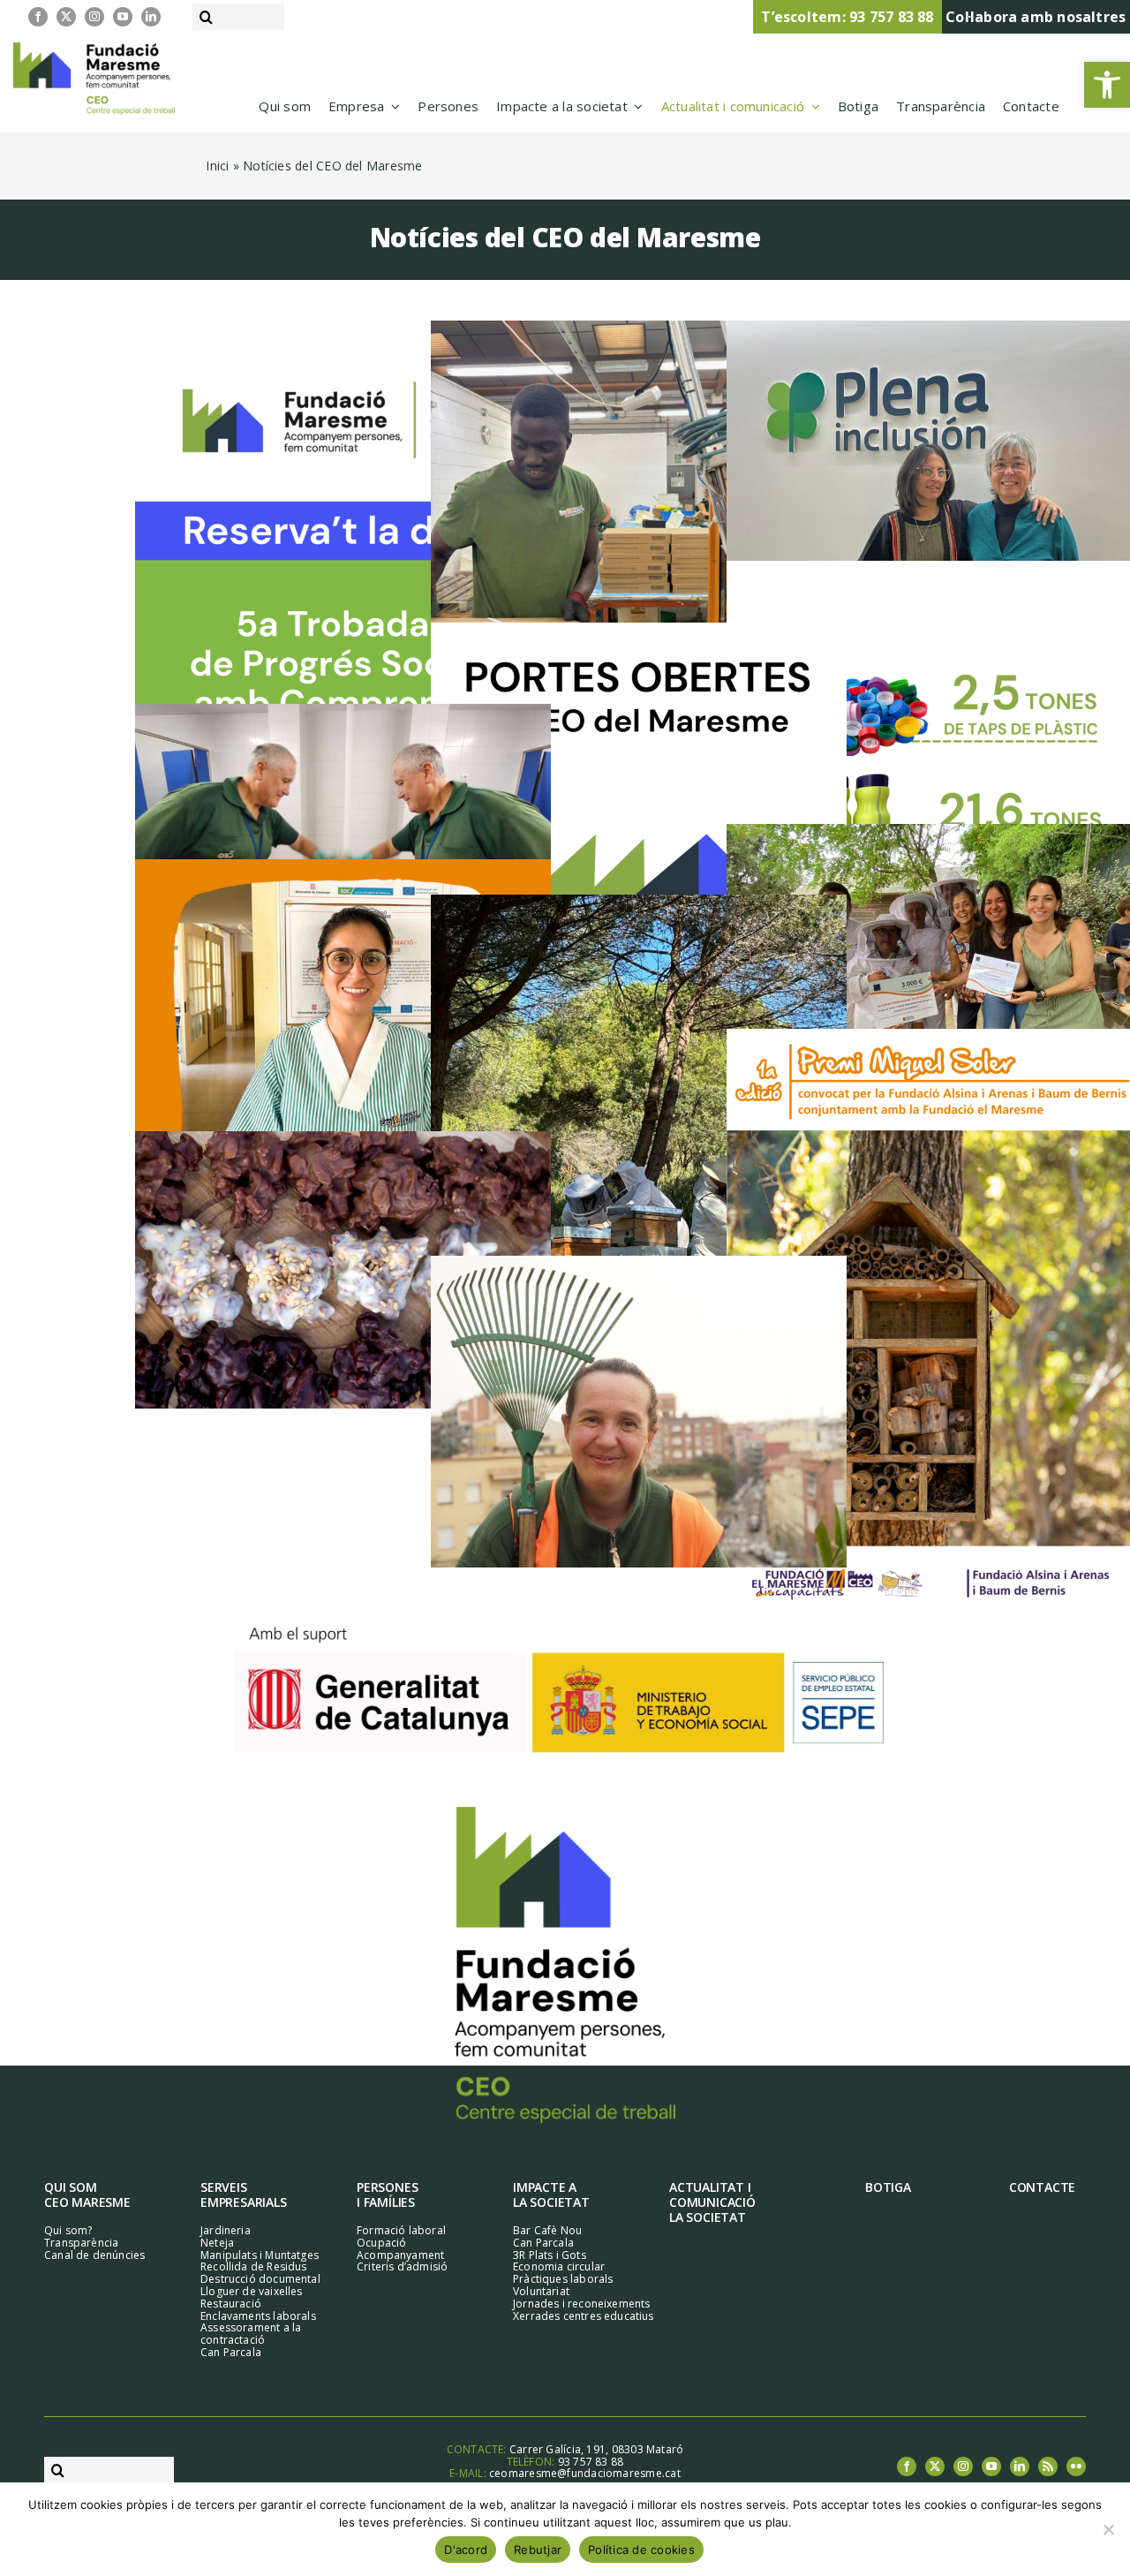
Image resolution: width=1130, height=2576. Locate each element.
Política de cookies (641, 2550)
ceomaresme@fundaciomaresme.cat (585, 2473)
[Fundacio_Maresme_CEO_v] (565, 1813)
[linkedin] (151, 17)
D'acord (466, 2550)
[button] (1107, 85)
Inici (217, 166)
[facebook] (38, 17)
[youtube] (123, 17)
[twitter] (66, 17)
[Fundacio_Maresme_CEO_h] (94, 49)
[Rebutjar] (1108, 2529)
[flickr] (1076, 2466)
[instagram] (94, 17)
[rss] (1048, 2466)
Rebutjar (538, 2550)
